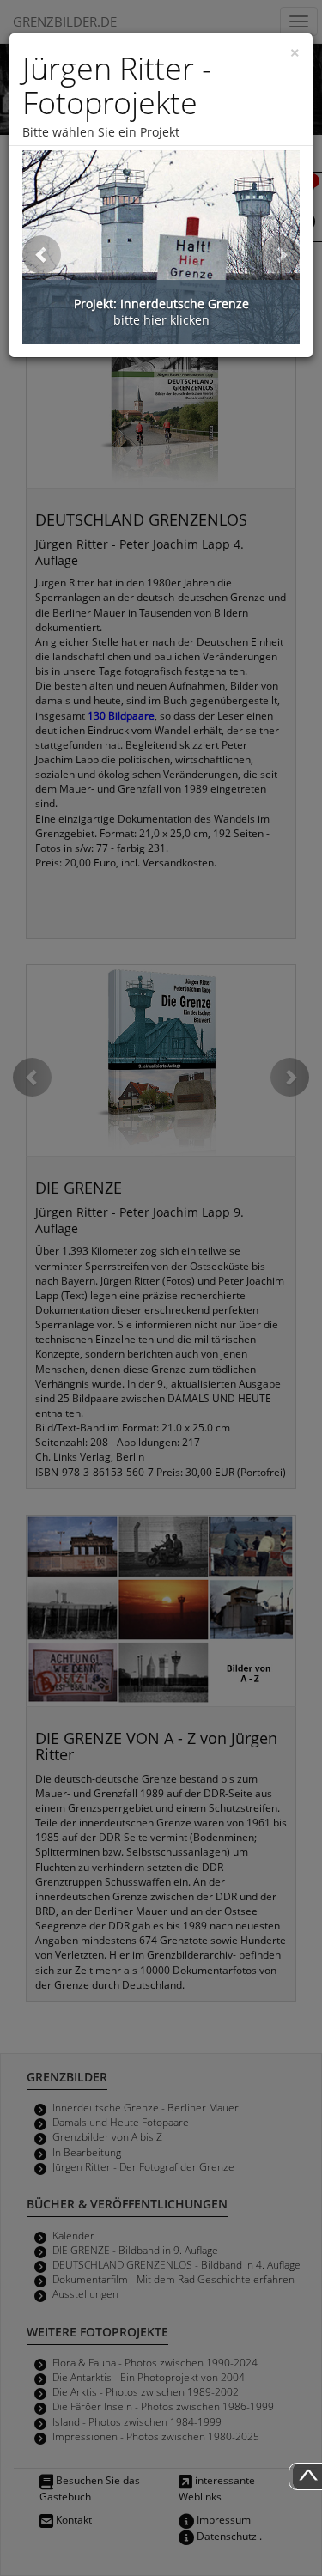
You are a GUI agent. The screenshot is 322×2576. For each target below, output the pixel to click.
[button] (42, 255)
